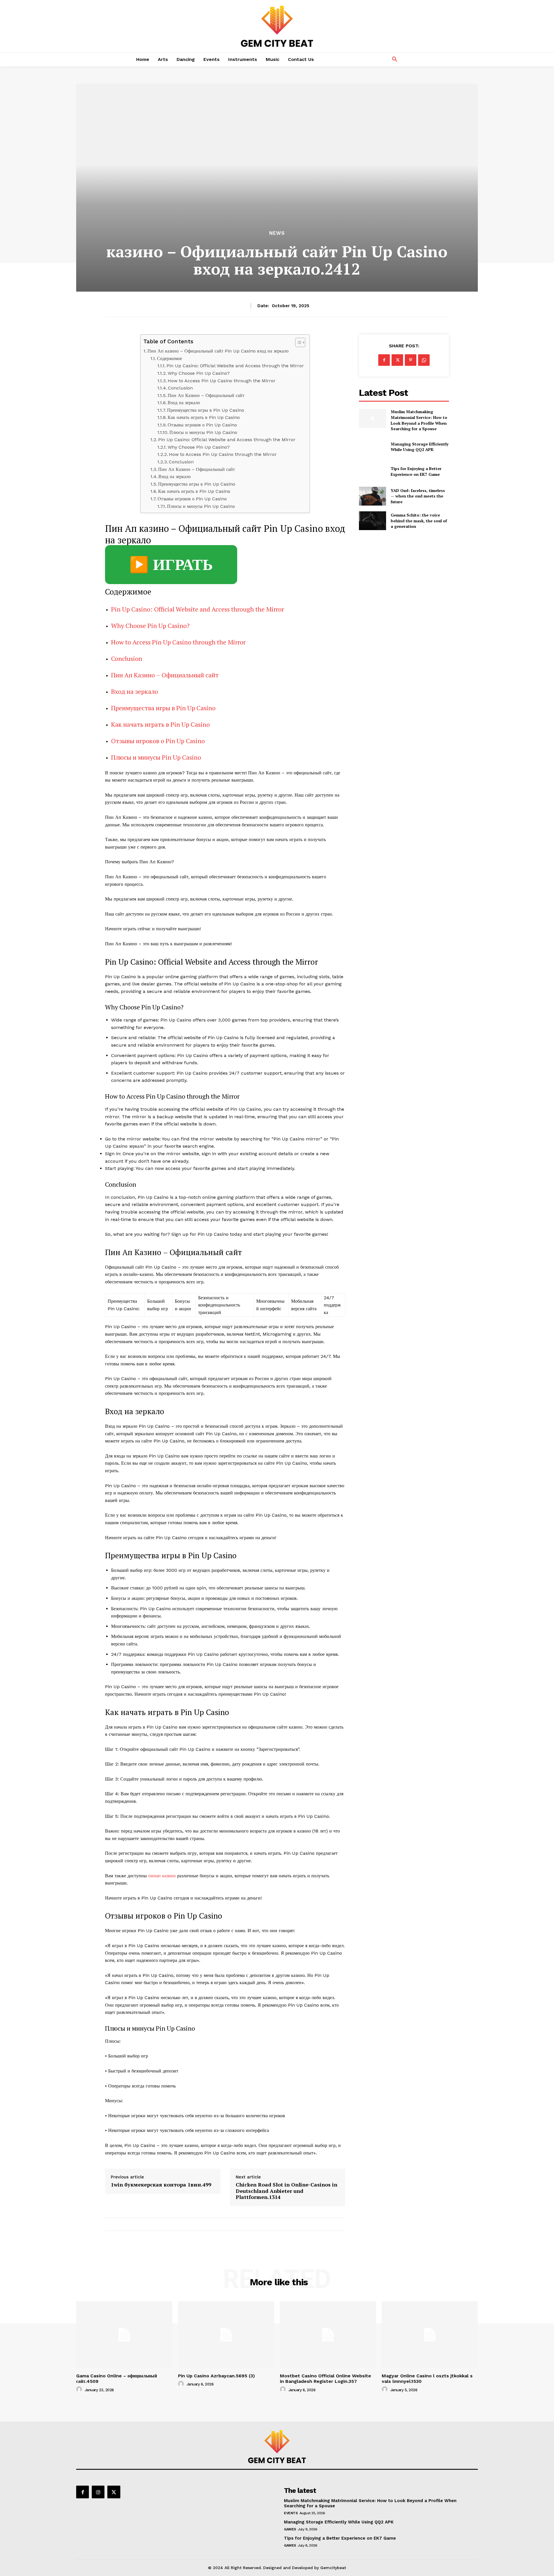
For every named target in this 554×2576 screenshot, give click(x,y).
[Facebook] (384, 360)
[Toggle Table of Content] (297, 342)
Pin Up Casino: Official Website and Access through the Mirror (235, 366)
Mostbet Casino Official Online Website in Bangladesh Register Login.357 (325, 2379)
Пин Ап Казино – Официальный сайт (206, 395)
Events (291, 2513)
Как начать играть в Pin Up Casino (204, 417)
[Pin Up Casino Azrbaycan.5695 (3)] (226, 2335)
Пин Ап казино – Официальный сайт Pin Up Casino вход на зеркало (218, 351)
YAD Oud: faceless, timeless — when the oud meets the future (418, 496)
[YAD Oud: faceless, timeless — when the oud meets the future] (372, 496)
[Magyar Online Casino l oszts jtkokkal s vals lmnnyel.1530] (430, 2335)
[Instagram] (98, 2492)
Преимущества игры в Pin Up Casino (206, 410)
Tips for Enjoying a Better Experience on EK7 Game (416, 471)
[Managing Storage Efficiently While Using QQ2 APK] (372, 447)
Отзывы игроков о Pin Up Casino (202, 425)
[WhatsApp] (424, 360)
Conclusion (180, 388)
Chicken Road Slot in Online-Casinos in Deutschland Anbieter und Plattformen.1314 (287, 2191)
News (277, 233)
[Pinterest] (411, 360)
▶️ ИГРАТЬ (171, 565)
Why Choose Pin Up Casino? (199, 373)
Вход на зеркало (184, 403)
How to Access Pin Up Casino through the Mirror (222, 381)
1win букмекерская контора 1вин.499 (161, 2185)
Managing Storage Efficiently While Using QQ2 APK (420, 447)
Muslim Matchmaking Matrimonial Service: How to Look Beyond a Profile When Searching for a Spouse (419, 420)
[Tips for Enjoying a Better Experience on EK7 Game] (372, 471)
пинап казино (162, 1876)
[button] (395, 59)
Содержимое (170, 358)
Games (290, 2529)
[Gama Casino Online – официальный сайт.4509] (124, 2335)
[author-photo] (80, 2389)
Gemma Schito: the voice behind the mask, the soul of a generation (419, 521)
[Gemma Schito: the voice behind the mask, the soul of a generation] (372, 521)
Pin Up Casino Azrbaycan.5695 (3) (216, 2376)
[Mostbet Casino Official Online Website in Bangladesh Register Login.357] (328, 2335)
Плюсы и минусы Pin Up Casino (203, 432)
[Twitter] (397, 360)
